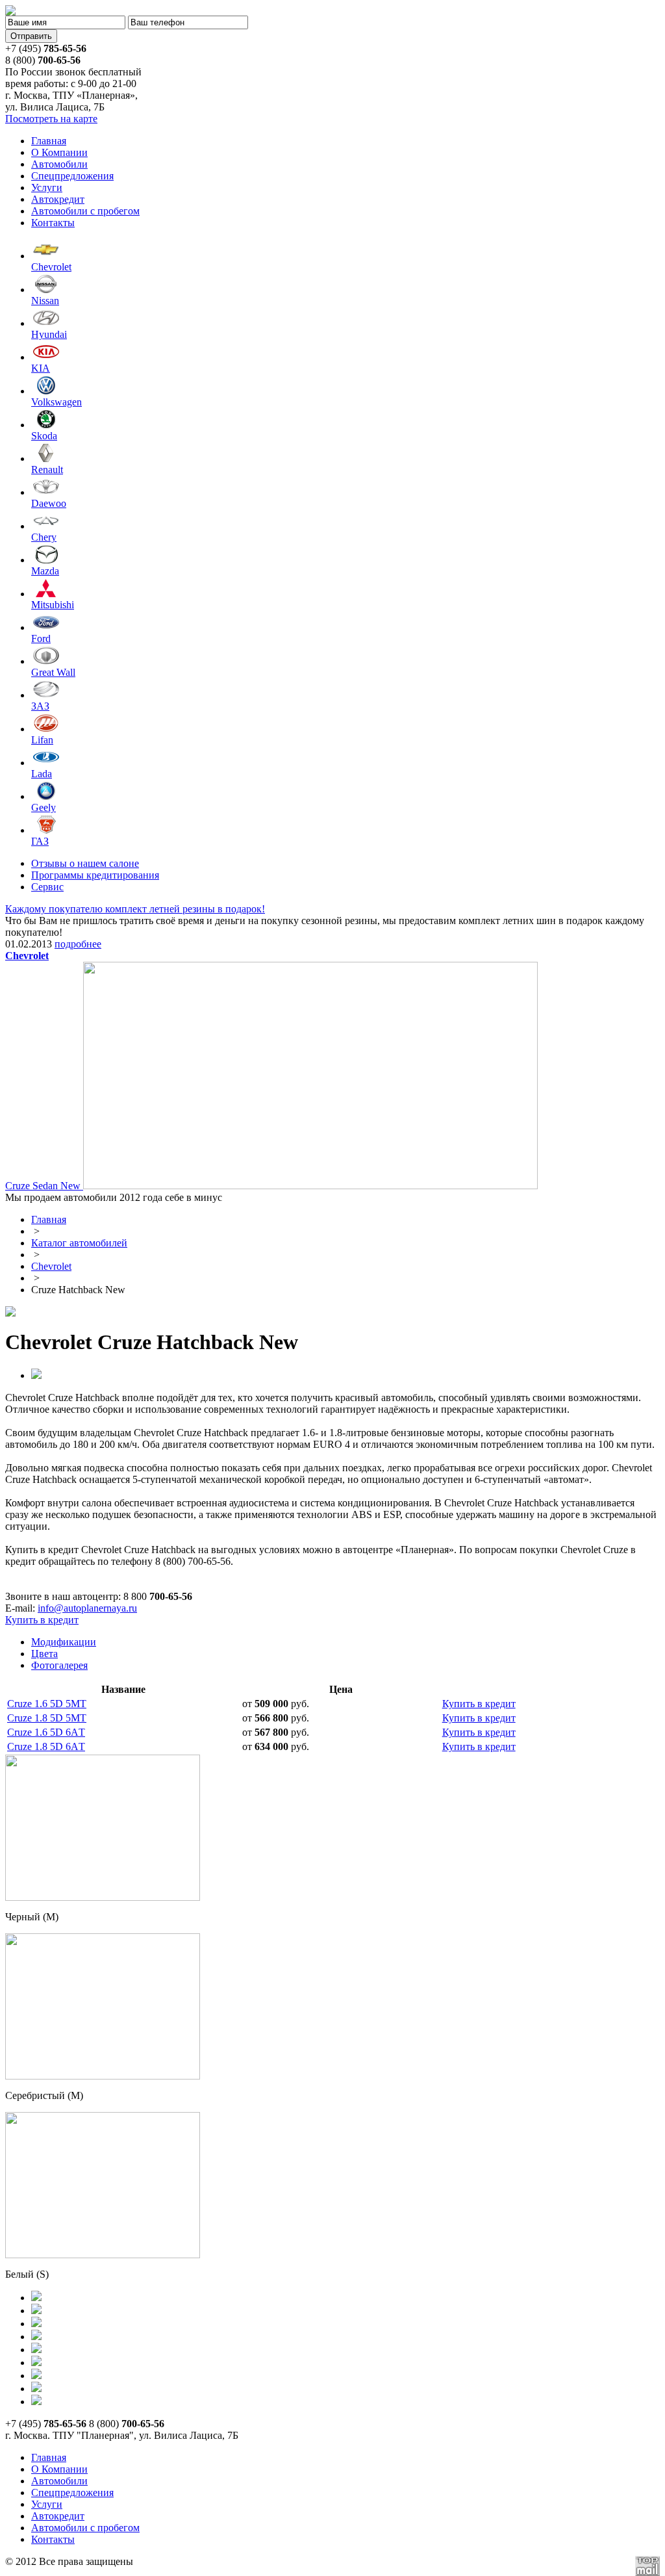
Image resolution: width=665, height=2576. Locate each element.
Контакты (53, 223)
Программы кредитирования (95, 875)
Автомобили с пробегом (85, 211)
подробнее (78, 944)
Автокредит (58, 199)
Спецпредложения (72, 176)
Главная (49, 141)
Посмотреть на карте (51, 119)
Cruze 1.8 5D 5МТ (47, 1718)
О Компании (59, 152)
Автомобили (59, 164)
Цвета (44, 1654)
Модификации (64, 1642)
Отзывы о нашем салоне (85, 863)
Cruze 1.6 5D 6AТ (46, 1732)
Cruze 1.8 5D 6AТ (46, 1746)
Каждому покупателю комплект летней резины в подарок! (135, 909)
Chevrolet (51, 1266)
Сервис (47, 887)
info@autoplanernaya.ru (87, 1608)
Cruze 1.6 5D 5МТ (47, 1704)
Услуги (47, 187)
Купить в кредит (42, 1620)
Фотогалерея (59, 1665)
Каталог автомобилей (79, 1243)
